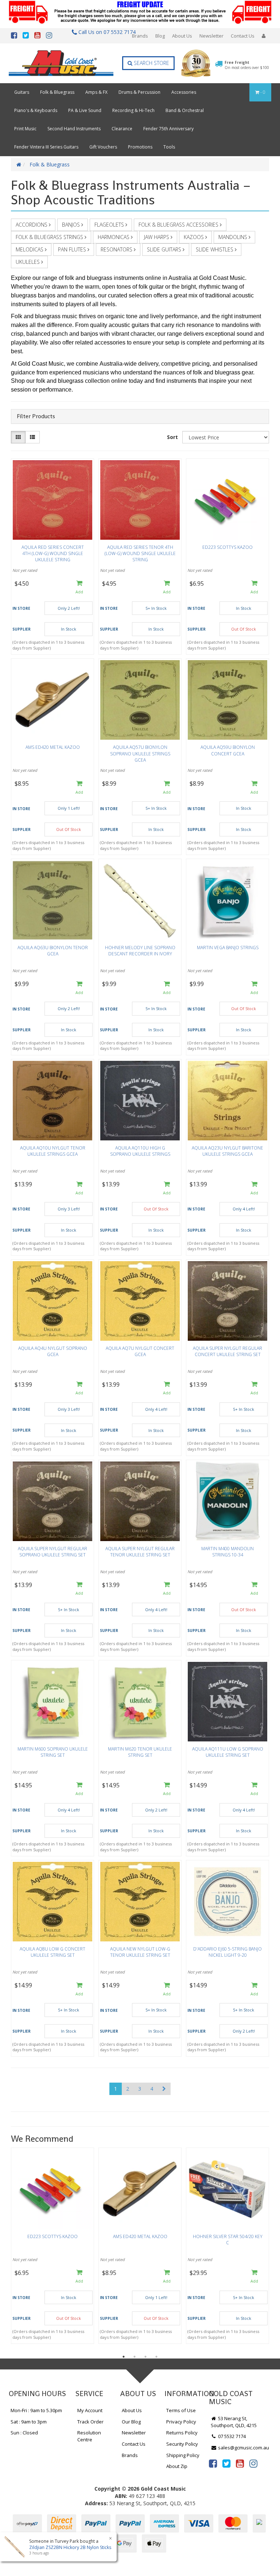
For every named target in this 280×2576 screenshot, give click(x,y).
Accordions (32, 225)
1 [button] (124, 2357)
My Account (90, 2410)
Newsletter (211, 36)
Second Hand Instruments (74, 129)
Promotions (140, 147)
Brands (140, 36)
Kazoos (195, 237)
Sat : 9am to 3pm (29, 2422)
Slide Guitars (165, 249)
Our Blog (131, 2422)
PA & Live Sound (85, 110)
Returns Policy (182, 2433)
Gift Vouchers (103, 147)
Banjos (72, 225)
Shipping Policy (183, 2455)
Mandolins (234, 237)
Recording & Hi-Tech (133, 110)
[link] (213, 2463)
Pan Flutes (73, 249)
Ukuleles (28, 262)
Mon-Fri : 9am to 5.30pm (36, 2410)
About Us (182, 36)
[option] (52, 2248)
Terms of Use (181, 2410)
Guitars (22, 92)
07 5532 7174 (231, 2436)
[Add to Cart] (79, 588)
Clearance (122, 129)
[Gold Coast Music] (61, 63)
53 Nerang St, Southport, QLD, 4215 (234, 2422)
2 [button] (135, 2357)
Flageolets (110, 225)
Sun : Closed (24, 2433)
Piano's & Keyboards (36, 110)
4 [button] (156, 2357)
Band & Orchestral (185, 110)
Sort (172, 437)
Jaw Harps (157, 237)
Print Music (25, 129)
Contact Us (243, 36)
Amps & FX (96, 92)
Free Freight (247, 65)
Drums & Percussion (139, 92)
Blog (160, 36)
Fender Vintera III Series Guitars (46, 147)
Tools (169, 147)
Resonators (117, 249)
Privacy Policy (181, 2422)
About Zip (177, 2466)
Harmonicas (114, 237)
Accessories (184, 92)
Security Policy (182, 2444)
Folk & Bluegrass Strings (50, 237)
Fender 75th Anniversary (168, 129)
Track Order (90, 2422)
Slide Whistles (215, 249)
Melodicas (30, 249)
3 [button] (145, 2357)
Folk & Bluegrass (57, 92)
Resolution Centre (89, 2436)
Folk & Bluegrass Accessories (179, 225)
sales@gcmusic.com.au (243, 2448)
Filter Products (36, 416)
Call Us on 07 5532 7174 (105, 32)
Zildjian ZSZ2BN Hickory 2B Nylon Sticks (70, 2547)
